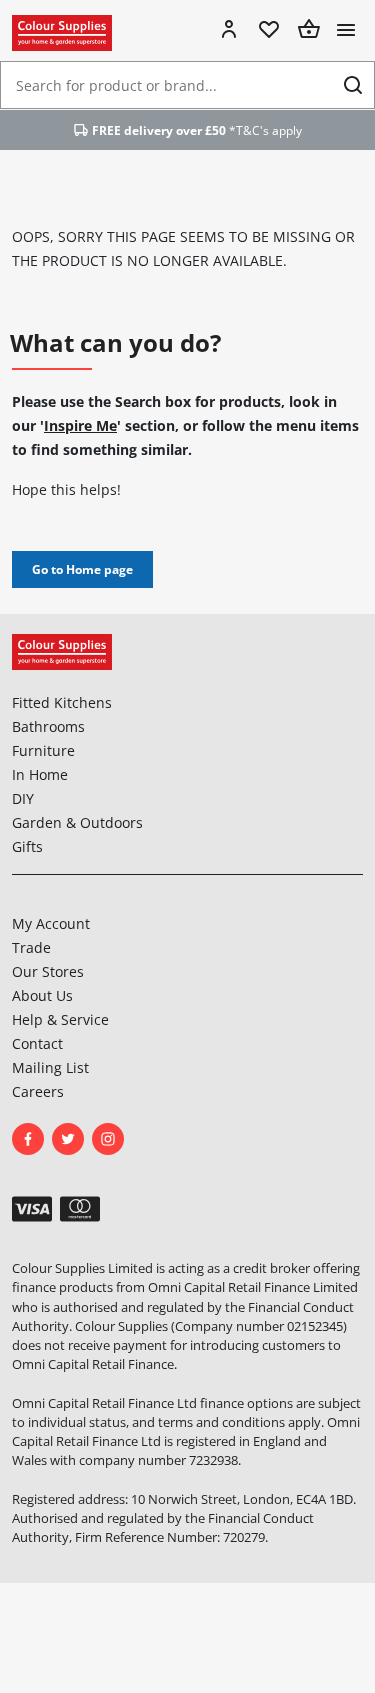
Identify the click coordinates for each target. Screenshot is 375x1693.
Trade (31, 947)
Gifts (27, 846)
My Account (51, 923)
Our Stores (48, 971)
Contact (37, 1043)
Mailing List (50, 1067)
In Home (40, 774)
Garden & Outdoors (77, 822)
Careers (38, 1091)
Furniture (43, 750)
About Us (42, 995)
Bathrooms (48, 726)
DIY (23, 798)
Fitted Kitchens (62, 702)
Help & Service (60, 1019)
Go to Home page (82, 569)
